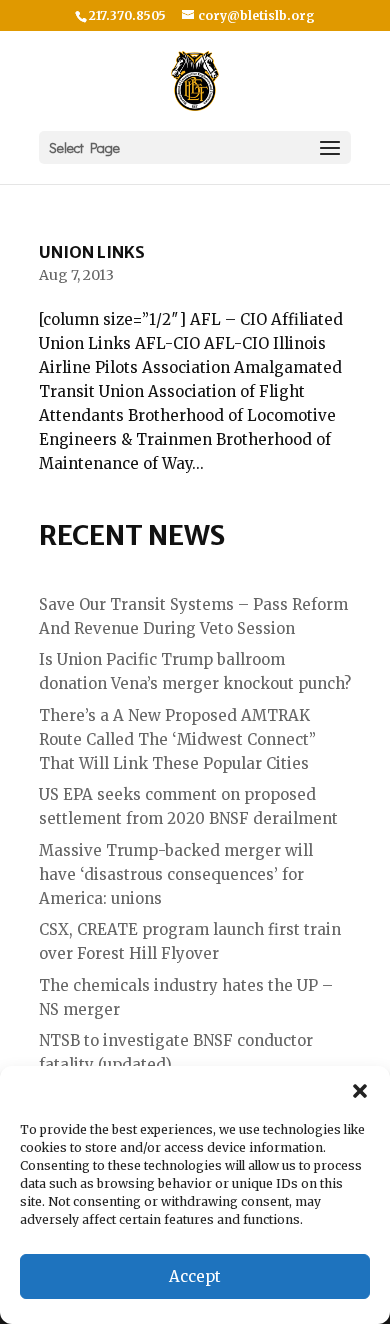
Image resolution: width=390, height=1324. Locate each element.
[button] (360, 1091)
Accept (195, 1276)
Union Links (92, 252)
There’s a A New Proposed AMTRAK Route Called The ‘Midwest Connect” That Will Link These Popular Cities (177, 739)
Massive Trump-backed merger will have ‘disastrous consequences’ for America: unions (176, 874)
